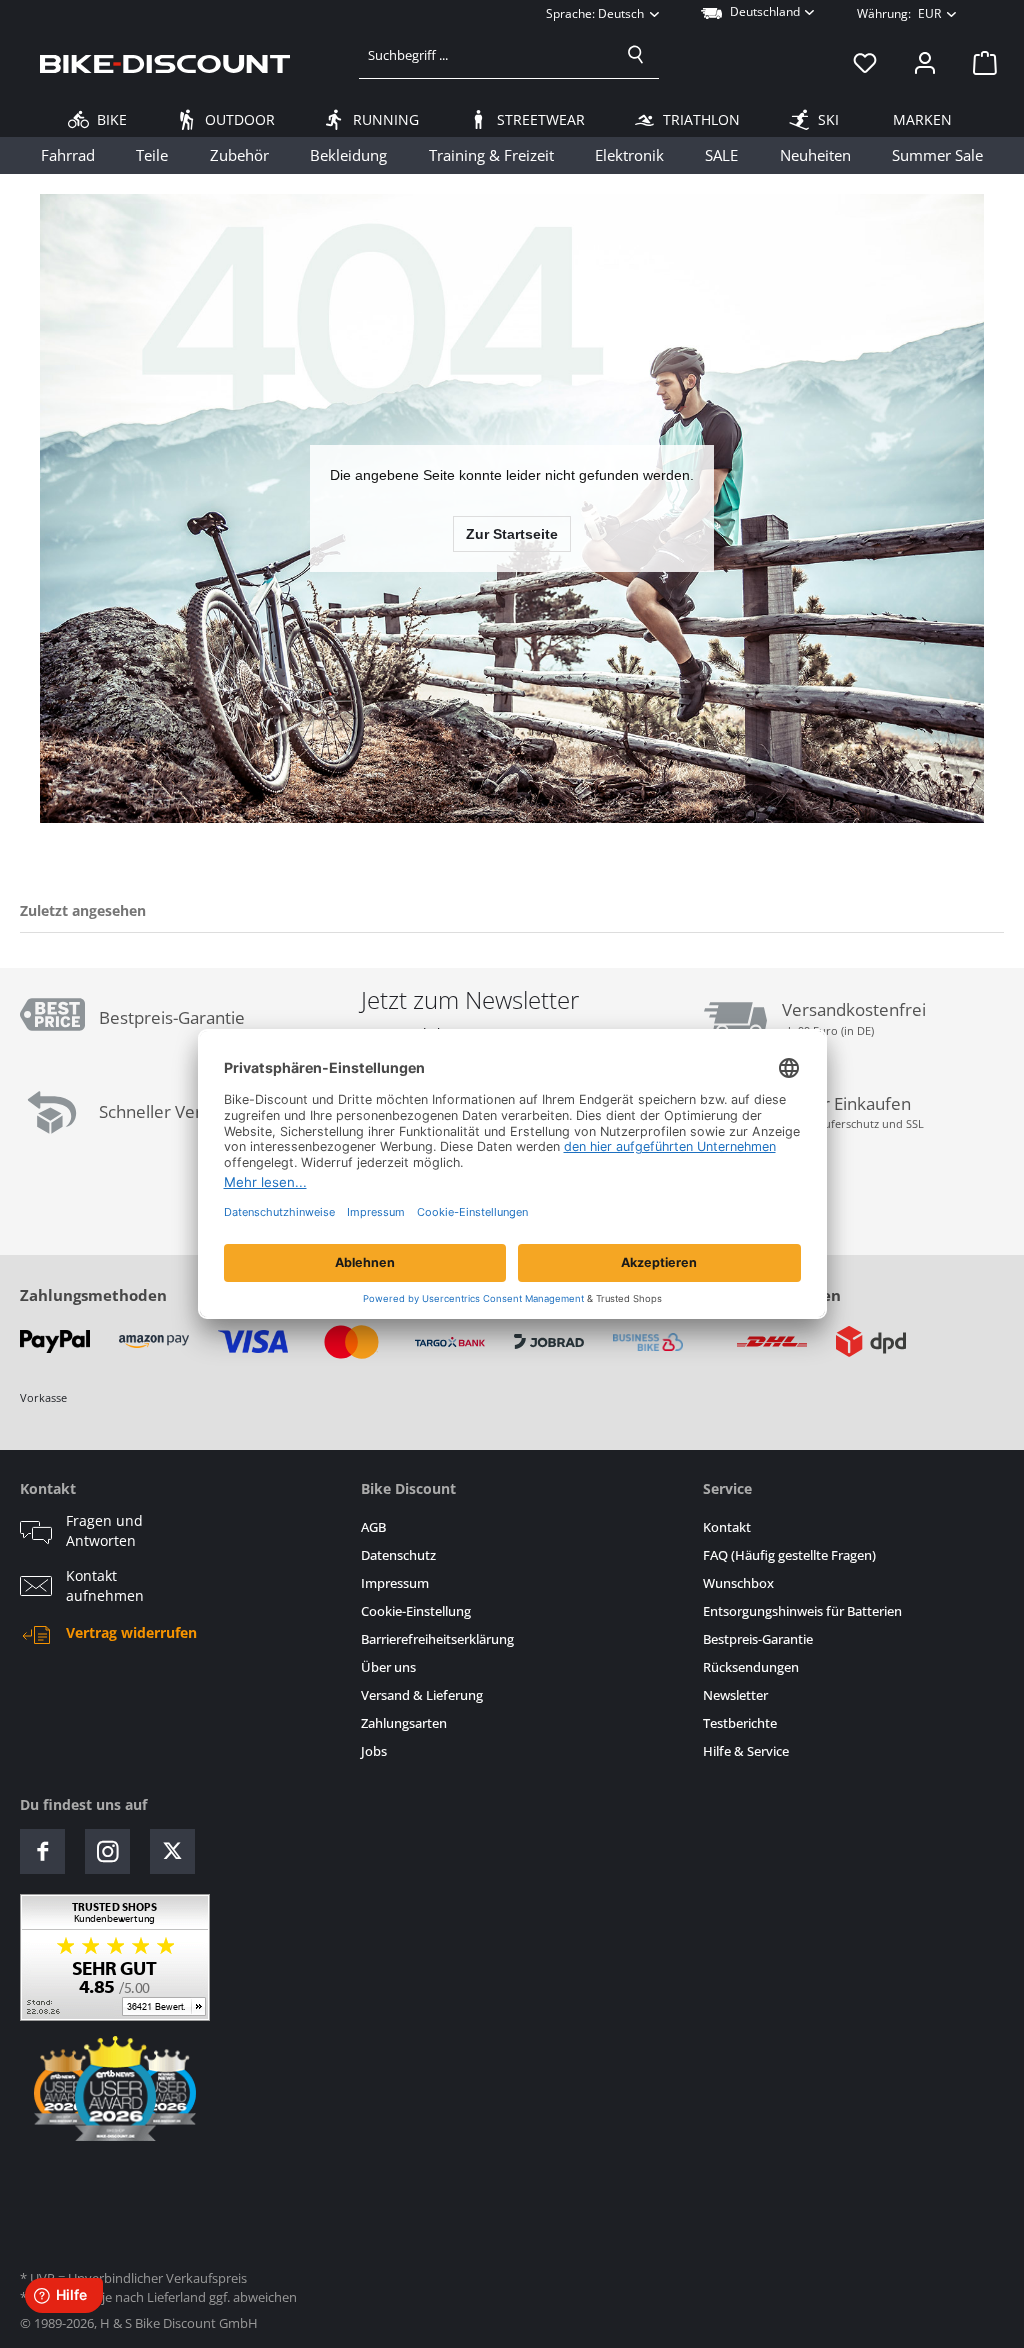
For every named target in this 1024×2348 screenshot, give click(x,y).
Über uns (388, 1667)
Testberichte (740, 1723)
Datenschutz (398, 1555)
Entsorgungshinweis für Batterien (802, 1611)
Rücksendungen (751, 1667)
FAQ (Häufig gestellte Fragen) (789, 1555)
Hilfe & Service (746, 1751)
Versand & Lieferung (422, 1695)
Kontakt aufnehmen (105, 1586)
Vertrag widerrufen (131, 1633)
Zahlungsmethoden (93, 1295)
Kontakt (727, 1527)
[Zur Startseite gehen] (165, 63)
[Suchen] (636, 55)
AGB (373, 1527)
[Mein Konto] (925, 63)
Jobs (374, 1751)
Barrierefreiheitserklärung (437, 1639)
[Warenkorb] (979, 63)
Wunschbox (738, 1583)
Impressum (395, 1583)
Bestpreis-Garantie (758, 1639)
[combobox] (486, 55)
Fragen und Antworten (104, 1531)
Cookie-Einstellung (416, 1611)
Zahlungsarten (404, 1723)
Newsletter (735, 1695)
